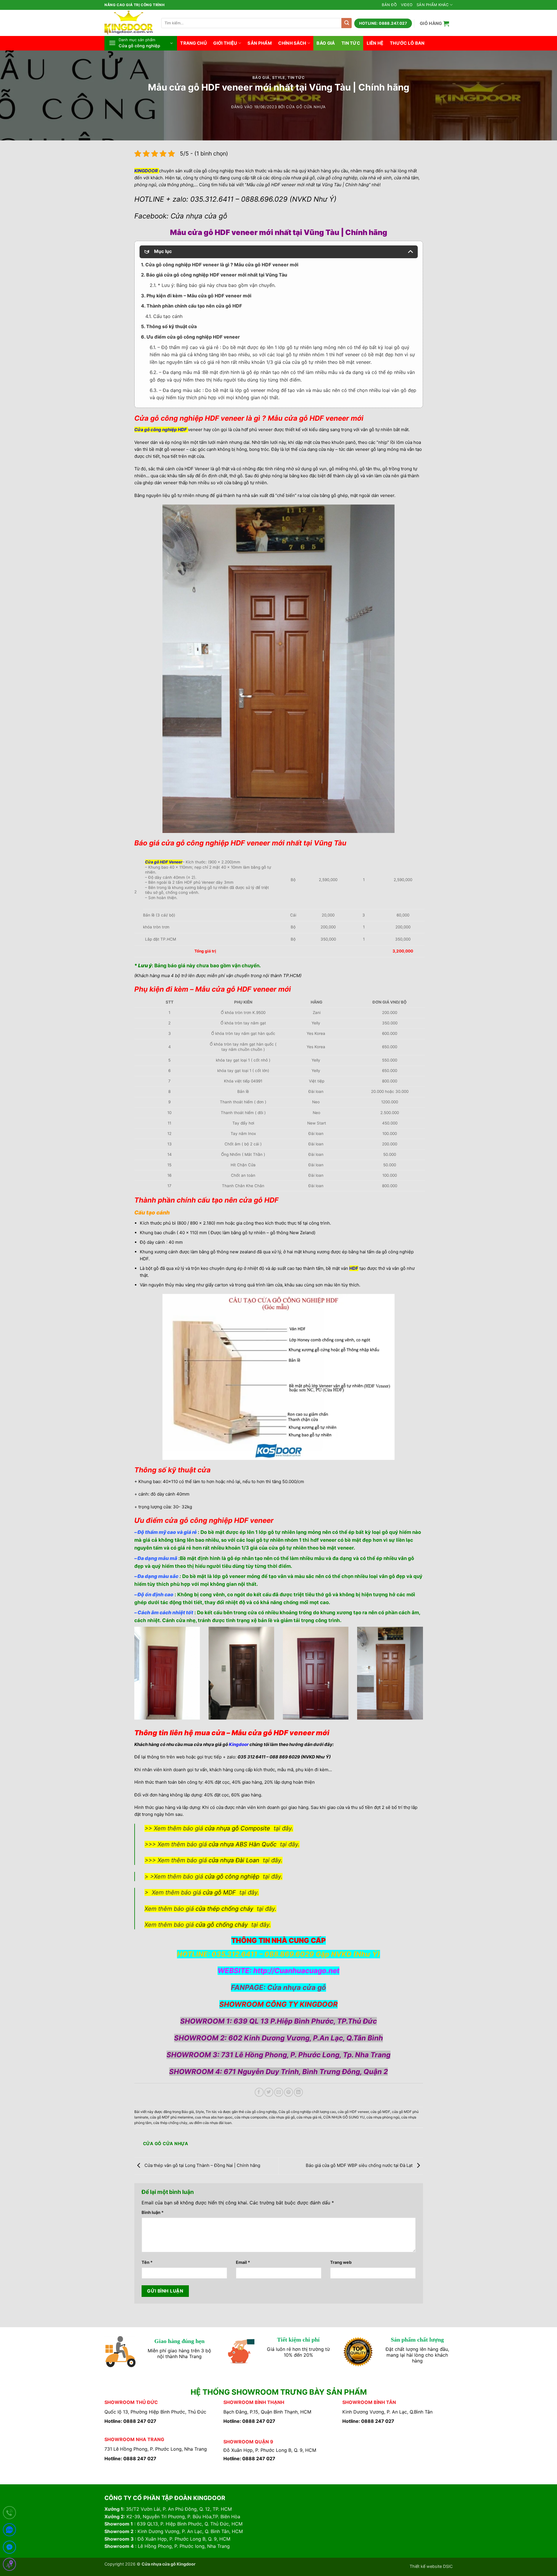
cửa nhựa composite (251, 2117)
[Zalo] (9, 2531)
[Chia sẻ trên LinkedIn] (298, 2092)
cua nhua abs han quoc (214, 2117)
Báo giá (326, 43)
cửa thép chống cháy (224, 1909)
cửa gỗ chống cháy (222, 1925)
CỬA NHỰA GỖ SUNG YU (344, 2117)
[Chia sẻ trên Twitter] (269, 2092)
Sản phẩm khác (433, 5)
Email (243, 2262)
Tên (147, 2262)
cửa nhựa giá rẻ (309, 2117)
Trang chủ (193, 43)
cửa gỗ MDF (219, 1892)
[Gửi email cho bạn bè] (279, 2092)
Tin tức (351, 43)
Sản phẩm (259, 43)
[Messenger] (9, 2548)
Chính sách (292, 43)
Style (278, 78)
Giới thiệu (225, 43)
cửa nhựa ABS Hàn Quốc (243, 1844)
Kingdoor (239, 1744)
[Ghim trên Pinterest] (289, 2092)
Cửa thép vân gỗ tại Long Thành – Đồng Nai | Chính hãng (202, 2165)
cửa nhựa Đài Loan (234, 1860)
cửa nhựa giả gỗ (282, 2117)
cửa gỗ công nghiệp (232, 1877)
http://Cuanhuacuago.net (296, 1971)
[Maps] (9, 2565)
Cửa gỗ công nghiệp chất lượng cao (307, 2112)
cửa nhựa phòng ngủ (383, 2117)
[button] (435, 23)
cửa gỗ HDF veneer (353, 2112)
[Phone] (9, 2514)
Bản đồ (389, 5)
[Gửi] (347, 23)
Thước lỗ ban (407, 43)
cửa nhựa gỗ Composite (237, 1828)
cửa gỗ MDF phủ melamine (172, 2117)
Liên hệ (375, 43)
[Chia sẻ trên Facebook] (259, 2092)
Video (407, 5)
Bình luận (153, 2212)
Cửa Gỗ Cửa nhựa (306, 107)
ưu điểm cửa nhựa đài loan (210, 2123)
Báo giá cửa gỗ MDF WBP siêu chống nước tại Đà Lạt (360, 2165)
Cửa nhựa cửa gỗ (297, 1987)
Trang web (341, 2262)
